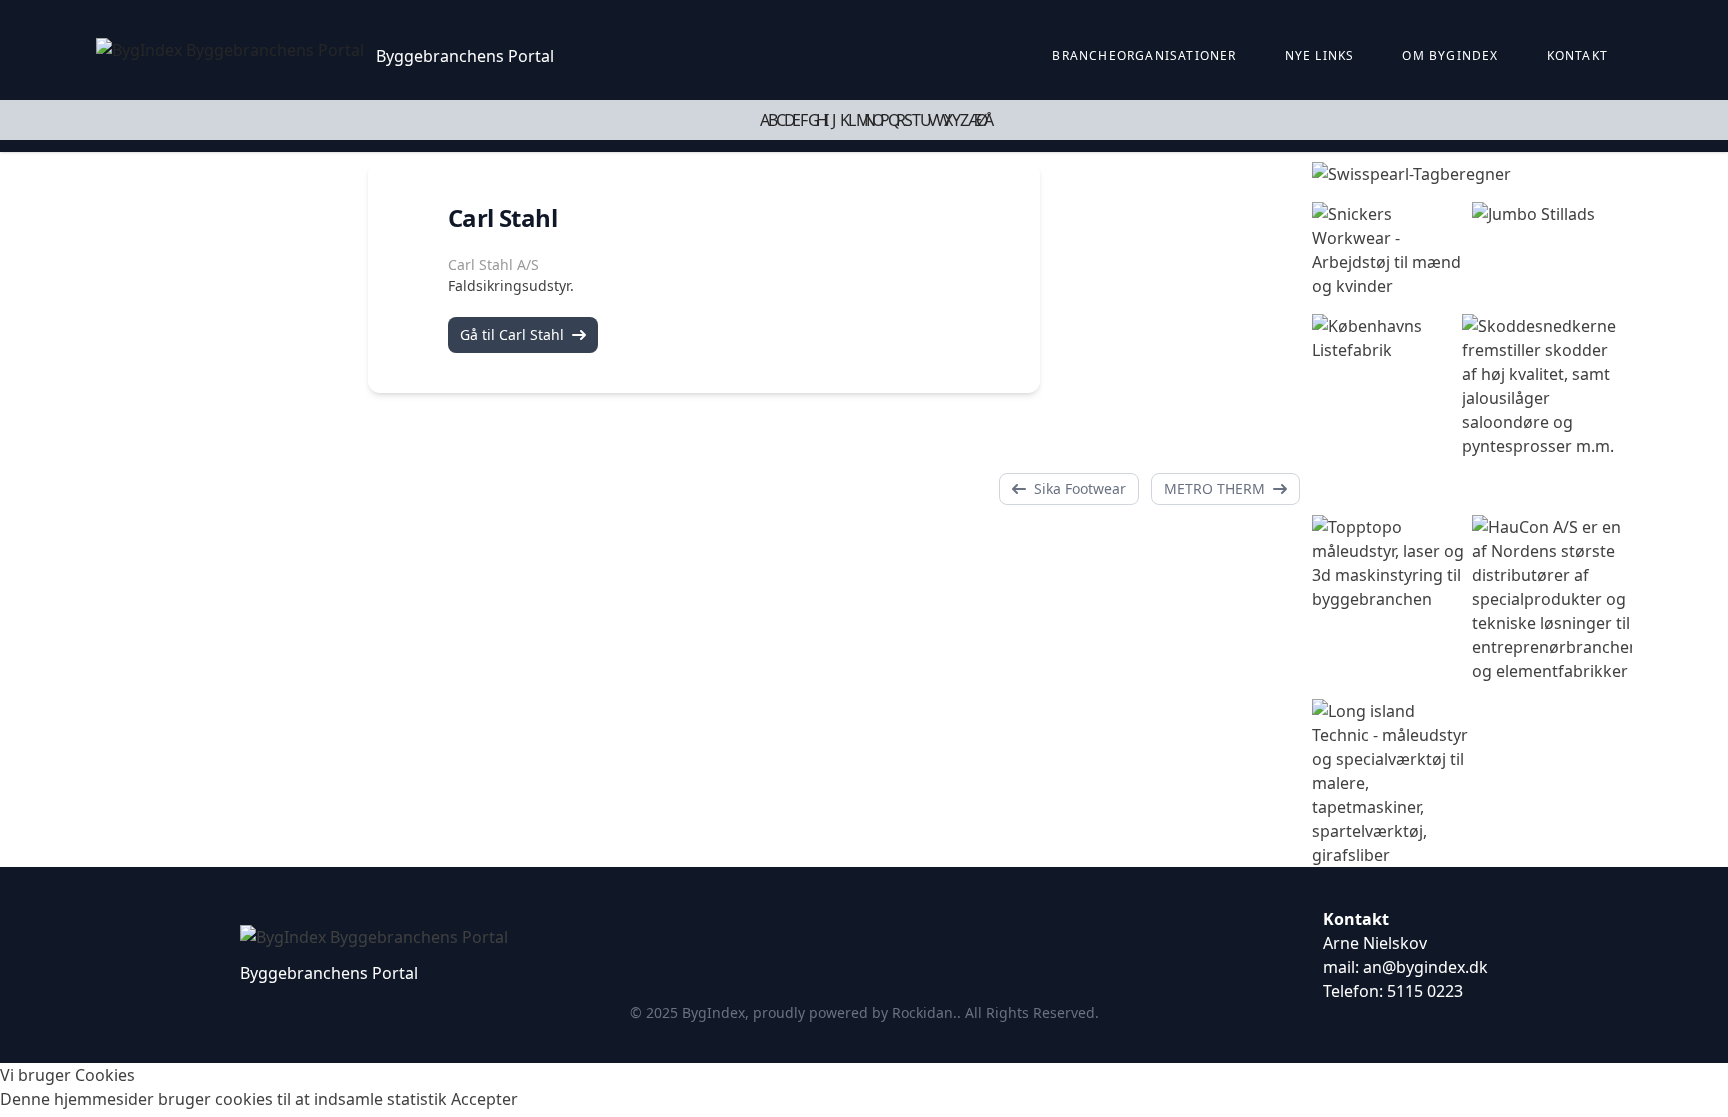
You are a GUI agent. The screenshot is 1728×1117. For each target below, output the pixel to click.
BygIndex (713, 1012)
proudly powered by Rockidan (853, 1012)
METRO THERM (1214, 488)
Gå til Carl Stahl (512, 334)
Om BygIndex (1450, 55)
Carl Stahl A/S (493, 264)
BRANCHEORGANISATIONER (1144, 55)
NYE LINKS (1320, 55)
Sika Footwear (1080, 488)
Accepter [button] (484, 1099)
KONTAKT (1577, 55)
